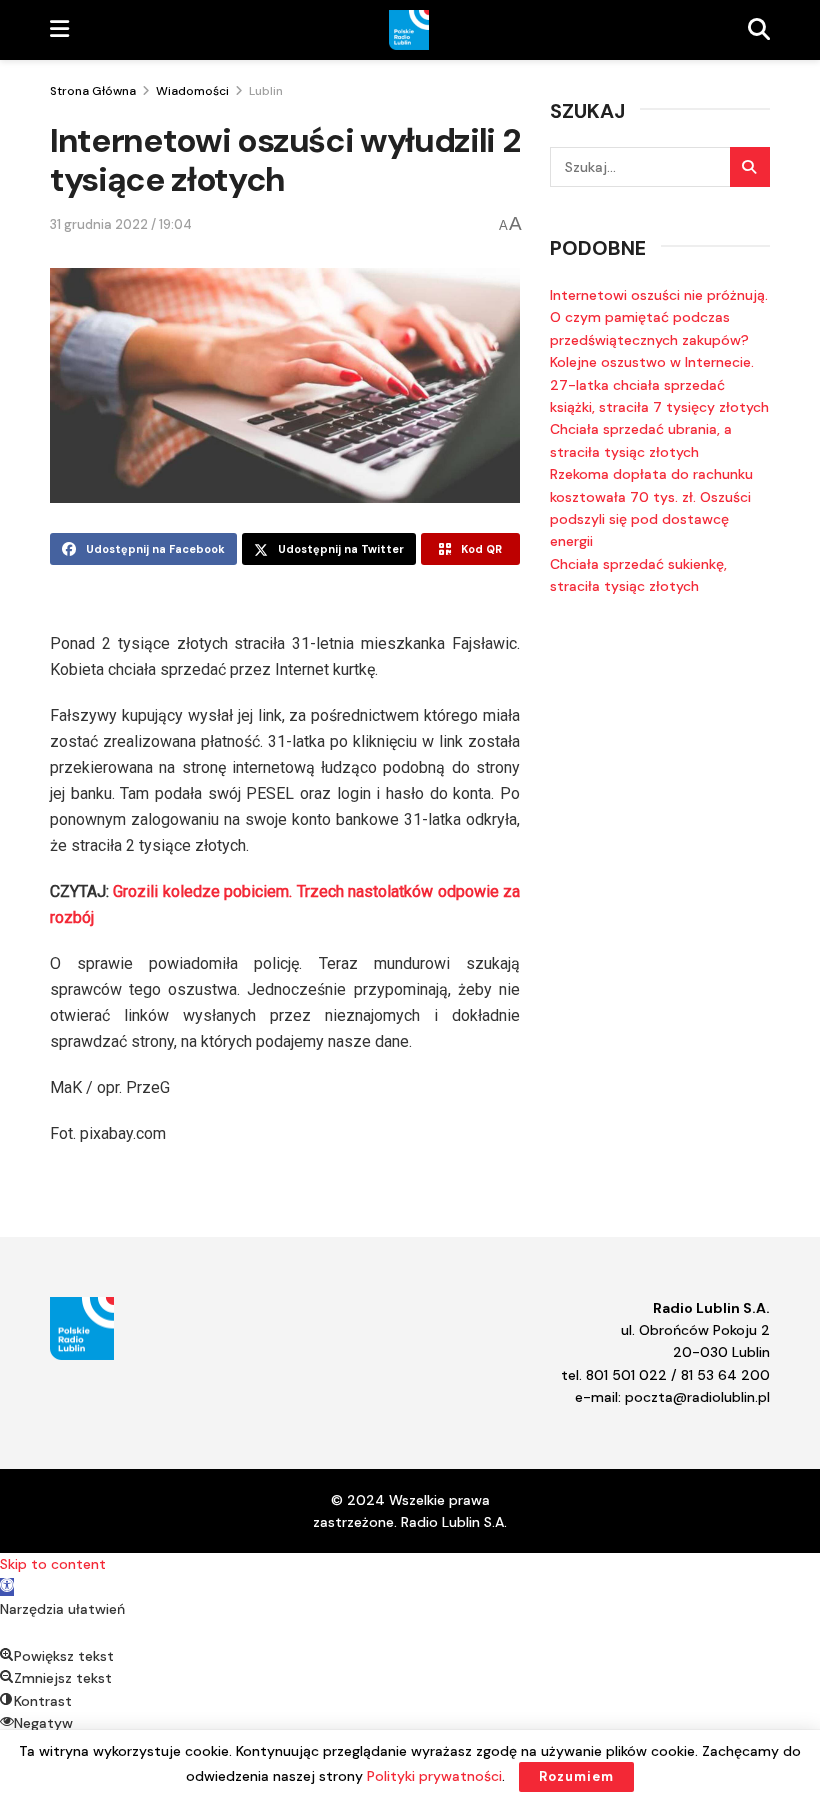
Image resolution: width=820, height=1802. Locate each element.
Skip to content (53, 1564)
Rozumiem (576, 1776)
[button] (7, 1587)
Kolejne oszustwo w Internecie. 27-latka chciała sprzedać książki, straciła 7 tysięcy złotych (659, 384)
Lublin (266, 91)
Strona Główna (93, 91)
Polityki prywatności (434, 1776)
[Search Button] (750, 167)
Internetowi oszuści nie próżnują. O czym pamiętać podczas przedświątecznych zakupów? (659, 317)
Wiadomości (192, 91)
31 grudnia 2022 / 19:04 (121, 224)
